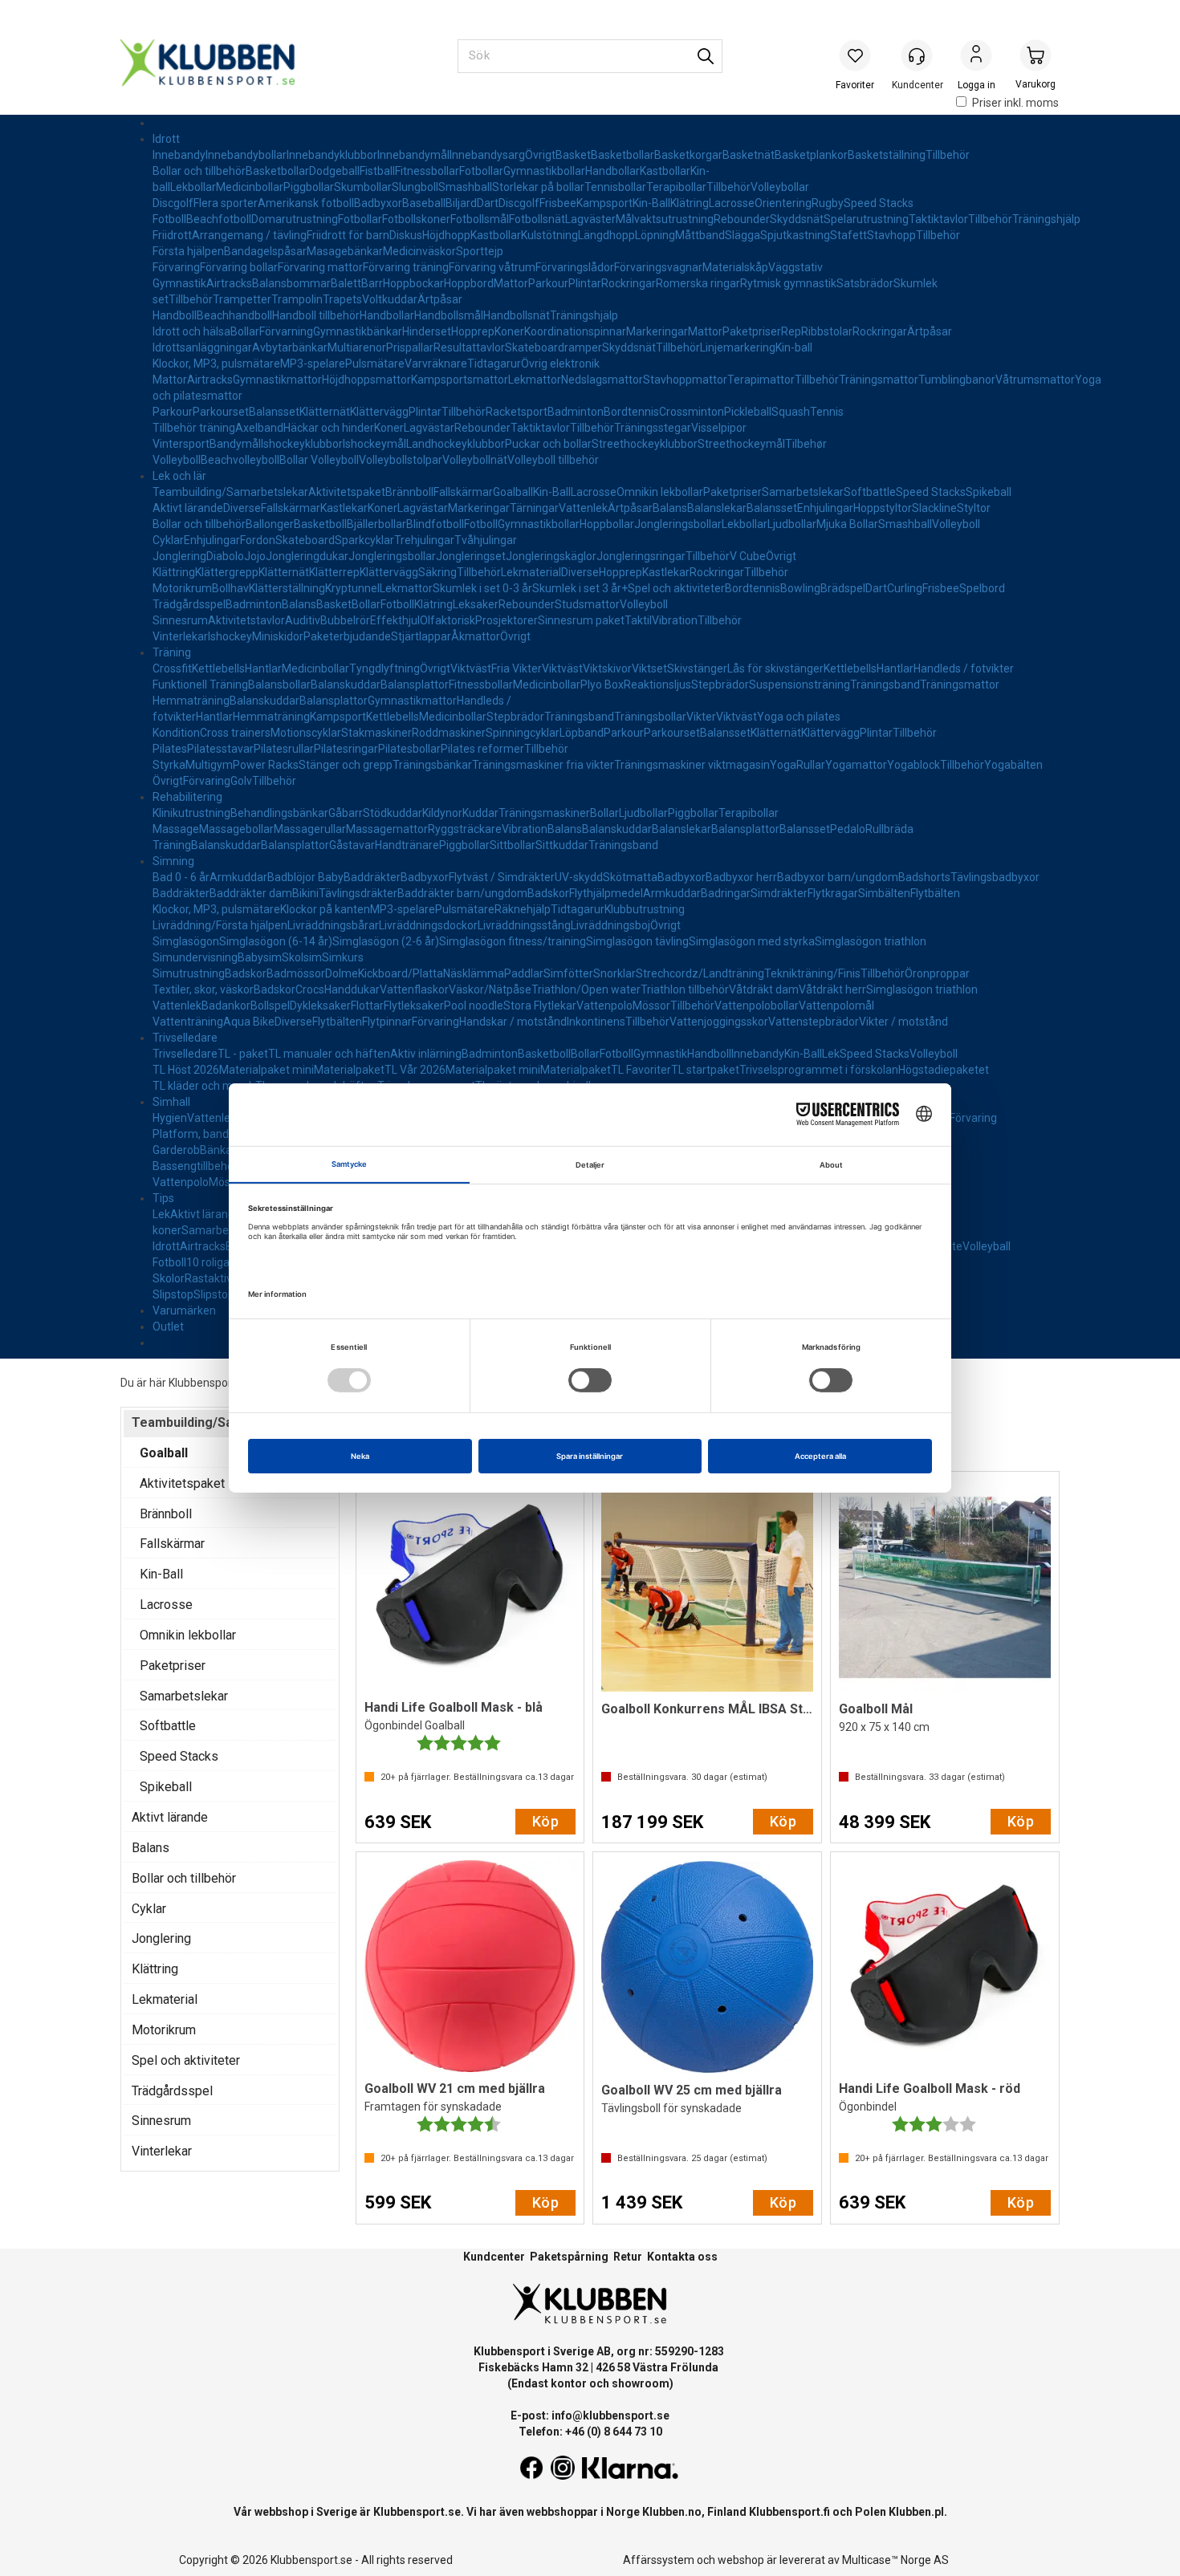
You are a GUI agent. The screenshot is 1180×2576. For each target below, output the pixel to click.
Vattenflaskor (414, 989)
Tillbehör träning (194, 428)
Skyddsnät (797, 219)
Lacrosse (732, 203)
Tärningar (534, 508)
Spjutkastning (795, 235)
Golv (241, 781)
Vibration (675, 620)
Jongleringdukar (307, 556)
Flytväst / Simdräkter (502, 877)
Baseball (424, 203)
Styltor (974, 508)
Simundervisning (195, 957)
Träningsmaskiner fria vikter (543, 765)
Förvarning (286, 331)
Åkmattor (476, 636)
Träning (172, 652)
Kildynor (442, 813)
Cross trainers (235, 733)
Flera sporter (226, 203)
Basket (573, 155)
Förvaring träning (406, 267)
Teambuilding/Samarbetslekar (230, 492)
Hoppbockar (413, 283)
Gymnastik (179, 283)
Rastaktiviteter (222, 1278)
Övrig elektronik (560, 364)
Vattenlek (583, 508)
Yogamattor (856, 765)
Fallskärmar (463, 492)
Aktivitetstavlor (246, 620)
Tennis (827, 412)
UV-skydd (579, 877)
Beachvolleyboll (240, 460)
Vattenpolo (604, 1006)
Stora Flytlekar (540, 1006)
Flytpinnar (387, 1022)
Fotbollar (481, 171)
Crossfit (172, 668)
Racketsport (517, 412)
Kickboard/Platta (401, 973)
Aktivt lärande (188, 508)
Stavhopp (891, 235)
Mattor (511, 283)
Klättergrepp (227, 572)
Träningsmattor (879, 380)
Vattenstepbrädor (814, 1022)
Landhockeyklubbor (456, 444)
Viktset (649, 668)
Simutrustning (189, 973)
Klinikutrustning (191, 813)
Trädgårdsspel (189, 604)
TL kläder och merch (204, 1086)
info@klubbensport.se (610, 2416)
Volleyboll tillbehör (553, 460)
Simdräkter (779, 893)
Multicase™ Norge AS (895, 2560)
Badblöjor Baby (305, 877)
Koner (509, 331)
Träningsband (885, 685)
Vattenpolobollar (757, 1006)
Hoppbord (469, 283)
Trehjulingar (424, 540)
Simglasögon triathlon (871, 941)
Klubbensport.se (417, 2512)
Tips (163, 1198)
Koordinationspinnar (575, 331)
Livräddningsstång (524, 925)
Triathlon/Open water (586, 989)
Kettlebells (218, 668)
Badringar (726, 893)
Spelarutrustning (866, 219)
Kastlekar (344, 508)
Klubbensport (202, 1383)
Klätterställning (287, 588)
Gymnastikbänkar (358, 331)
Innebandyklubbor (332, 155)
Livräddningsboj (610, 925)
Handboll (175, 315)
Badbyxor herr (741, 877)
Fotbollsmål (480, 219)
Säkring (437, 572)
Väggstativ (795, 267)
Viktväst (471, 668)
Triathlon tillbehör (685, 989)
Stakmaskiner (376, 733)
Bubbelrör (345, 620)
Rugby (828, 203)
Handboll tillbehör (316, 315)
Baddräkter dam (251, 893)
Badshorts (924, 877)
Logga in (976, 57)
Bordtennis (631, 412)
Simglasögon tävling (637, 941)
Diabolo (225, 556)
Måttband (700, 235)
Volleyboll (177, 460)
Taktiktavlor (938, 219)
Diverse (242, 508)
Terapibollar (676, 187)
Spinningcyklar (523, 733)
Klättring (174, 572)
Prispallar (410, 347)
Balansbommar (291, 283)
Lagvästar (429, 428)
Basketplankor (811, 155)
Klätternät (325, 412)
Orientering (783, 203)
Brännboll (409, 492)
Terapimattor (761, 380)
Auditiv (303, 620)
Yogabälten (1013, 765)
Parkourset (221, 412)
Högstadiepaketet (944, 1070)
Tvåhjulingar (486, 540)
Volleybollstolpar (401, 460)
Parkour (548, 283)
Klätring (690, 203)
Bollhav (230, 588)
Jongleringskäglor (551, 556)
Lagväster (590, 219)
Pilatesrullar (284, 749)
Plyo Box (602, 685)
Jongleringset (471, 556)
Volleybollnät (475, 460)
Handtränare (407, 845)
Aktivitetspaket (347, 492)
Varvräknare (436, 364)
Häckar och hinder (329, 428)
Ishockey (230, 636)
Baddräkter (372, 877)
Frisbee (558, 203)
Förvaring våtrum (492, 267)
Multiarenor (357, 347)
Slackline (934, 508)
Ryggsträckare (465, 829)
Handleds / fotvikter (964, 668)
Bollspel (270, 1006)
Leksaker (476, 604)
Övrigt (540, 155)
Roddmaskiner (449, 733)
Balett (346, 283)
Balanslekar (717, 508)
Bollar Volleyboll (319, 460)
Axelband (259, 428)
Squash (791, 412)
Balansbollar (279, 685)
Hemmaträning (191, 701)
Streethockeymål (741, 444)
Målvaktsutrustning (665, 219)
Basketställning (887, 155)
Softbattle (870, 492)
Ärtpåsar (440, 299)
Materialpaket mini (267, 1070)
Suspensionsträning (800, 685)
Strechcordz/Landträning (700, 973)
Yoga (783, 765)
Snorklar (614, 973)
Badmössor (296, 973)
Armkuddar (238, 877)
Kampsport (604, 203)
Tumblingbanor (957, 380)
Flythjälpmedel (606, 893)
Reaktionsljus (657, 685)
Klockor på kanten (325, 909)
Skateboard (305, 540)
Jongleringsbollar (678, 524)
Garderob (176, 1150)
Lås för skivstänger (775, 668)
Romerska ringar (698, 283)
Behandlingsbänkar (279, 813)
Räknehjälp (523, 909)
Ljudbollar (792, 524)
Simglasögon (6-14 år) (276, 941)
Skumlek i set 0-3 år (482, 588)
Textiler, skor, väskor (203, 989)
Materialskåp (735, 267)
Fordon (258, 540)
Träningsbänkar (432, 765)
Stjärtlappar (421, 636)
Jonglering (179, 556)
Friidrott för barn (348, 235)
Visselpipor (719, 428)
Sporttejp (480, 251)
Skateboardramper (553, 347)
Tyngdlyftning (385, 668)
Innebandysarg (487, 155)
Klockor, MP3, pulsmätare (216, 364)
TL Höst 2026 (186, 1070)
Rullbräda (889, 829)
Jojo (255, 556)
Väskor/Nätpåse (490, 989)
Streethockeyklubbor (645, 444)
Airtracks (229, 283)
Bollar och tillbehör (199, 171)
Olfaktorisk (448, 620)
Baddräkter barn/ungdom (462, 893)
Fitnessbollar (427, 171)
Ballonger (270, 524)
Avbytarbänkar (290, 347)
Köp (545, 1821)
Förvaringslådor (575, 267)
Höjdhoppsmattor (366, 380)
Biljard (461, 203)
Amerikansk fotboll (306, 203)
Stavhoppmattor (685, 380)
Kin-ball (794, 347)
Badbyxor (378, 203)
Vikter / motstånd (903, 1022)
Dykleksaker (320, 1006)
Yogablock (913, 765)
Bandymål (235, 444)
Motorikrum (182, 588)
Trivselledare (185, 1038)
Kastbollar (665, 171)
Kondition (176, 733)
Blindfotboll (435, 524)
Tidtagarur (494, 364)
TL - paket (243, 1054)
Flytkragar (833, 893)
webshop (741, 2560)
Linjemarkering (738, 347)
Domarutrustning (295, 219)
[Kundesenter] (917, 55)
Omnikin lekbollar (660, 492)
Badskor (548, 893)
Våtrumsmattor (1035, 380)
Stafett (848, 235)
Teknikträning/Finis (812, 973)
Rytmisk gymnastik (788, 283)
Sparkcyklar (364, 540)
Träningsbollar (650, 717)
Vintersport (181, 444)
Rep (791, 331)
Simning (173, 861)
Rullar (811, 765)
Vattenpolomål (836, 1006)
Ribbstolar (827, 331)
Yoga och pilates (799, 717)
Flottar (367, 1006)
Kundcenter (494, 2257)
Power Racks (266, 765)
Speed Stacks (879, 203)
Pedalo (848, 829)
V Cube (748, 556)
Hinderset (427, 331)
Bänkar (218, 1150)
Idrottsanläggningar (202, 347)
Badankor (226, 1006)
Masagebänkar (345, 251)
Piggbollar (309, 187)
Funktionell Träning (200, 685)
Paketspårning (569, 2257)
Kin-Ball (651, 203)
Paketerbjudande (347, 636)
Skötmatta (630, 877)
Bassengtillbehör (195, 1166)
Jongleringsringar (641, 556)
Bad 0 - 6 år (181, 877)
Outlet (168, 1327)
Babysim (260, 957)
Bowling (800, 588)
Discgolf (173, 203)
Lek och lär (179, 476)
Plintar (585, 283)
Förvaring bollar (239, 267)
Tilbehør (806, 444)
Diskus (406, 235)
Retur (628, 2257)
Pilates (170, 749)
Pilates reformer (482, 749)
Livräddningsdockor (428, 925)
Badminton (576, 412)
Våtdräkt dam (764, 989)
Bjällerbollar (376, 524)
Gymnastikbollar (544, 171)
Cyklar (168, 540)
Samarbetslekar (803, 492)
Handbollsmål (449, 315)
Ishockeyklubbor (302, 444)
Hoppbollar (607, 524)
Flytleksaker (414, 1006)
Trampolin (297, 299)
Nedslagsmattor (602, 380)
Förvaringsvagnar (658, 267)
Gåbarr (346, 813)
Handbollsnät (517, 315)
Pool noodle (474, 1006)
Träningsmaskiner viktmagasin (692, 765)
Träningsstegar (653, 428)
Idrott (166, 139)
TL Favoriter (641, 1070)
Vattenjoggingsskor (719, 1022)
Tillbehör (948, 155)
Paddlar (524, 973)
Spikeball (989, 492)
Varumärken (184, 1310)
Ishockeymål (374, 444)
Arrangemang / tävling (249, 235)
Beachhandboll (234, 315)
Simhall (171, 1102)
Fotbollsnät (537, 219)
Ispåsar (288, 251)
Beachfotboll (219, 219)
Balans (670, 508)
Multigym (209, 765)
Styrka (169, 765)
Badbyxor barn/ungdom (838, 877)
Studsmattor (587, 604)
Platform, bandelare (203, 1134)
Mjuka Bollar (847, 524)
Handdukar (352, 989)
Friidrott (172, 235)
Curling (905, 588)
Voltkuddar (390, 299)
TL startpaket (705, 1070)
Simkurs (343, 957)
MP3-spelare (313, 364)
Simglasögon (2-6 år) (386, 941)
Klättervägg (379, 412)
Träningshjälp (1046, 219)
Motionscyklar (306, 733)
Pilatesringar (346, 749)
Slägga (743, 235)
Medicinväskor (419, 251)
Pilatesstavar (220, 749)
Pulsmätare (375, 364)
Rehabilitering (187, 797)
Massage (176, 829)
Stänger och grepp (346, 765)
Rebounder (742, 219)
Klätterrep (334, 572)
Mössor (651, 1006)
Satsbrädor (865, 283)
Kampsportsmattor (460, 380)
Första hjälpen (188, 251)
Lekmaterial (531, 572)
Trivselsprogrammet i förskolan (819, 1070)
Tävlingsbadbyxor (995, 877)
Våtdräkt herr (832, 989)
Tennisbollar (615, 187)
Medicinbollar (250, 187)
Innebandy (179, 155)
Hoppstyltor (883, 508)
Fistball (377, 171)
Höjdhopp (446, 235)
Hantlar (263, 668)
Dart (488, 203)
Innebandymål (413, 155)
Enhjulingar (825, 508)
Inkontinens (596, 1022)
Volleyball (987, 1246)
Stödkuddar (393, 813)
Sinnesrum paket (581, 620)
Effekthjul (395, 620)
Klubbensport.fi (789, 2512)
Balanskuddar (346, 685)
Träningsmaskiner (544, 813)
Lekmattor (535, 380)
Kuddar (480, 813)
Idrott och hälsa (191, 331)
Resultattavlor (469, 347)
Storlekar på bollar (538, 187)
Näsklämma (474, 973)
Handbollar (612, 171)
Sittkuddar (562, 845)
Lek (831, 1054)
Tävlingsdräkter (358, 893)
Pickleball (748, 412)
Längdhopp (606, 235)
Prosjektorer (507, 620)
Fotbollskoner (416, 219)
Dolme (342, 973)
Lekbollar (193, 187)
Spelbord (982, 588)
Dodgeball (334, 171)
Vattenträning (188, 1022)
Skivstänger (697, 668)
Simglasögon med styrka (752, 941)
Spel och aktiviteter (676, 588)
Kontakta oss (682, 2257)
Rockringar (629, 283)
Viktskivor (607, 668)
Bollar (245, 331)
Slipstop (173, 1294)
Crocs (310, 989)
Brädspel (843, 588)
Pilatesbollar (409, 749)
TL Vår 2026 (415, 1070)
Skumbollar (363, 187)
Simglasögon (186, 941)
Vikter (701, 717)
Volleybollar (780, 187)
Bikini (305, 893)
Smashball (465, 187)
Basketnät (749, 155)
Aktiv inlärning (426, 1054)
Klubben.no (672, 2512)
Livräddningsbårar (333, 925)
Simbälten (884, 893)
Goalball (513, 492)
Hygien (170, 1118)
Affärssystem (659, 2560)
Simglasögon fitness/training (513, 941)
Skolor (169, 1278)
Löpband (582, 733)
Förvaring (176, 267)
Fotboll (169, 219)
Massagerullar (310, 829)
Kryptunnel (352, 588)
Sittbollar (513, 845)
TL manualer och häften (329, 1054)
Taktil (638, 620)
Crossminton (692, 412)
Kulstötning (549, 235)
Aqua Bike (249, 1022)
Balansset (274, 412)
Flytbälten (935, 893)
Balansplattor (415, 685)
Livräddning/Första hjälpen (220, 925)
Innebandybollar (246, 155)
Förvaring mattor (320, 267)
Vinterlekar (180, 636)
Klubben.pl (916, 2512)
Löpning (655, 235)
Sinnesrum (180, 620)
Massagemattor (387, 829)
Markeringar (657, 331)
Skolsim (302, 957)
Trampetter (242, 299)
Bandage (247, 251)
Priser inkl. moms (1015, 103)
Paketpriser (752, 331)
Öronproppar (937, 973)
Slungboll (415, 187)
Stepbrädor (720, 685)
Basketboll (320, 524)
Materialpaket (349, 1070)
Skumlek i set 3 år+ (580, 588)
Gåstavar (352, 845)
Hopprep (473, 331)
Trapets (342, 299)
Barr (372, 283)
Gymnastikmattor (277, 380)
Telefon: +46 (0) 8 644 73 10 (590, 2432)
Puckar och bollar (548, 444)
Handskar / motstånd (513, 1022)
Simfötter (568, 973)
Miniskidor (278, 636)
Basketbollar (623, 155)
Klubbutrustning (645, 909)
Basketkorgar (688, 155)
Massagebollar (236, 829)
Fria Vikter (517, 668)
